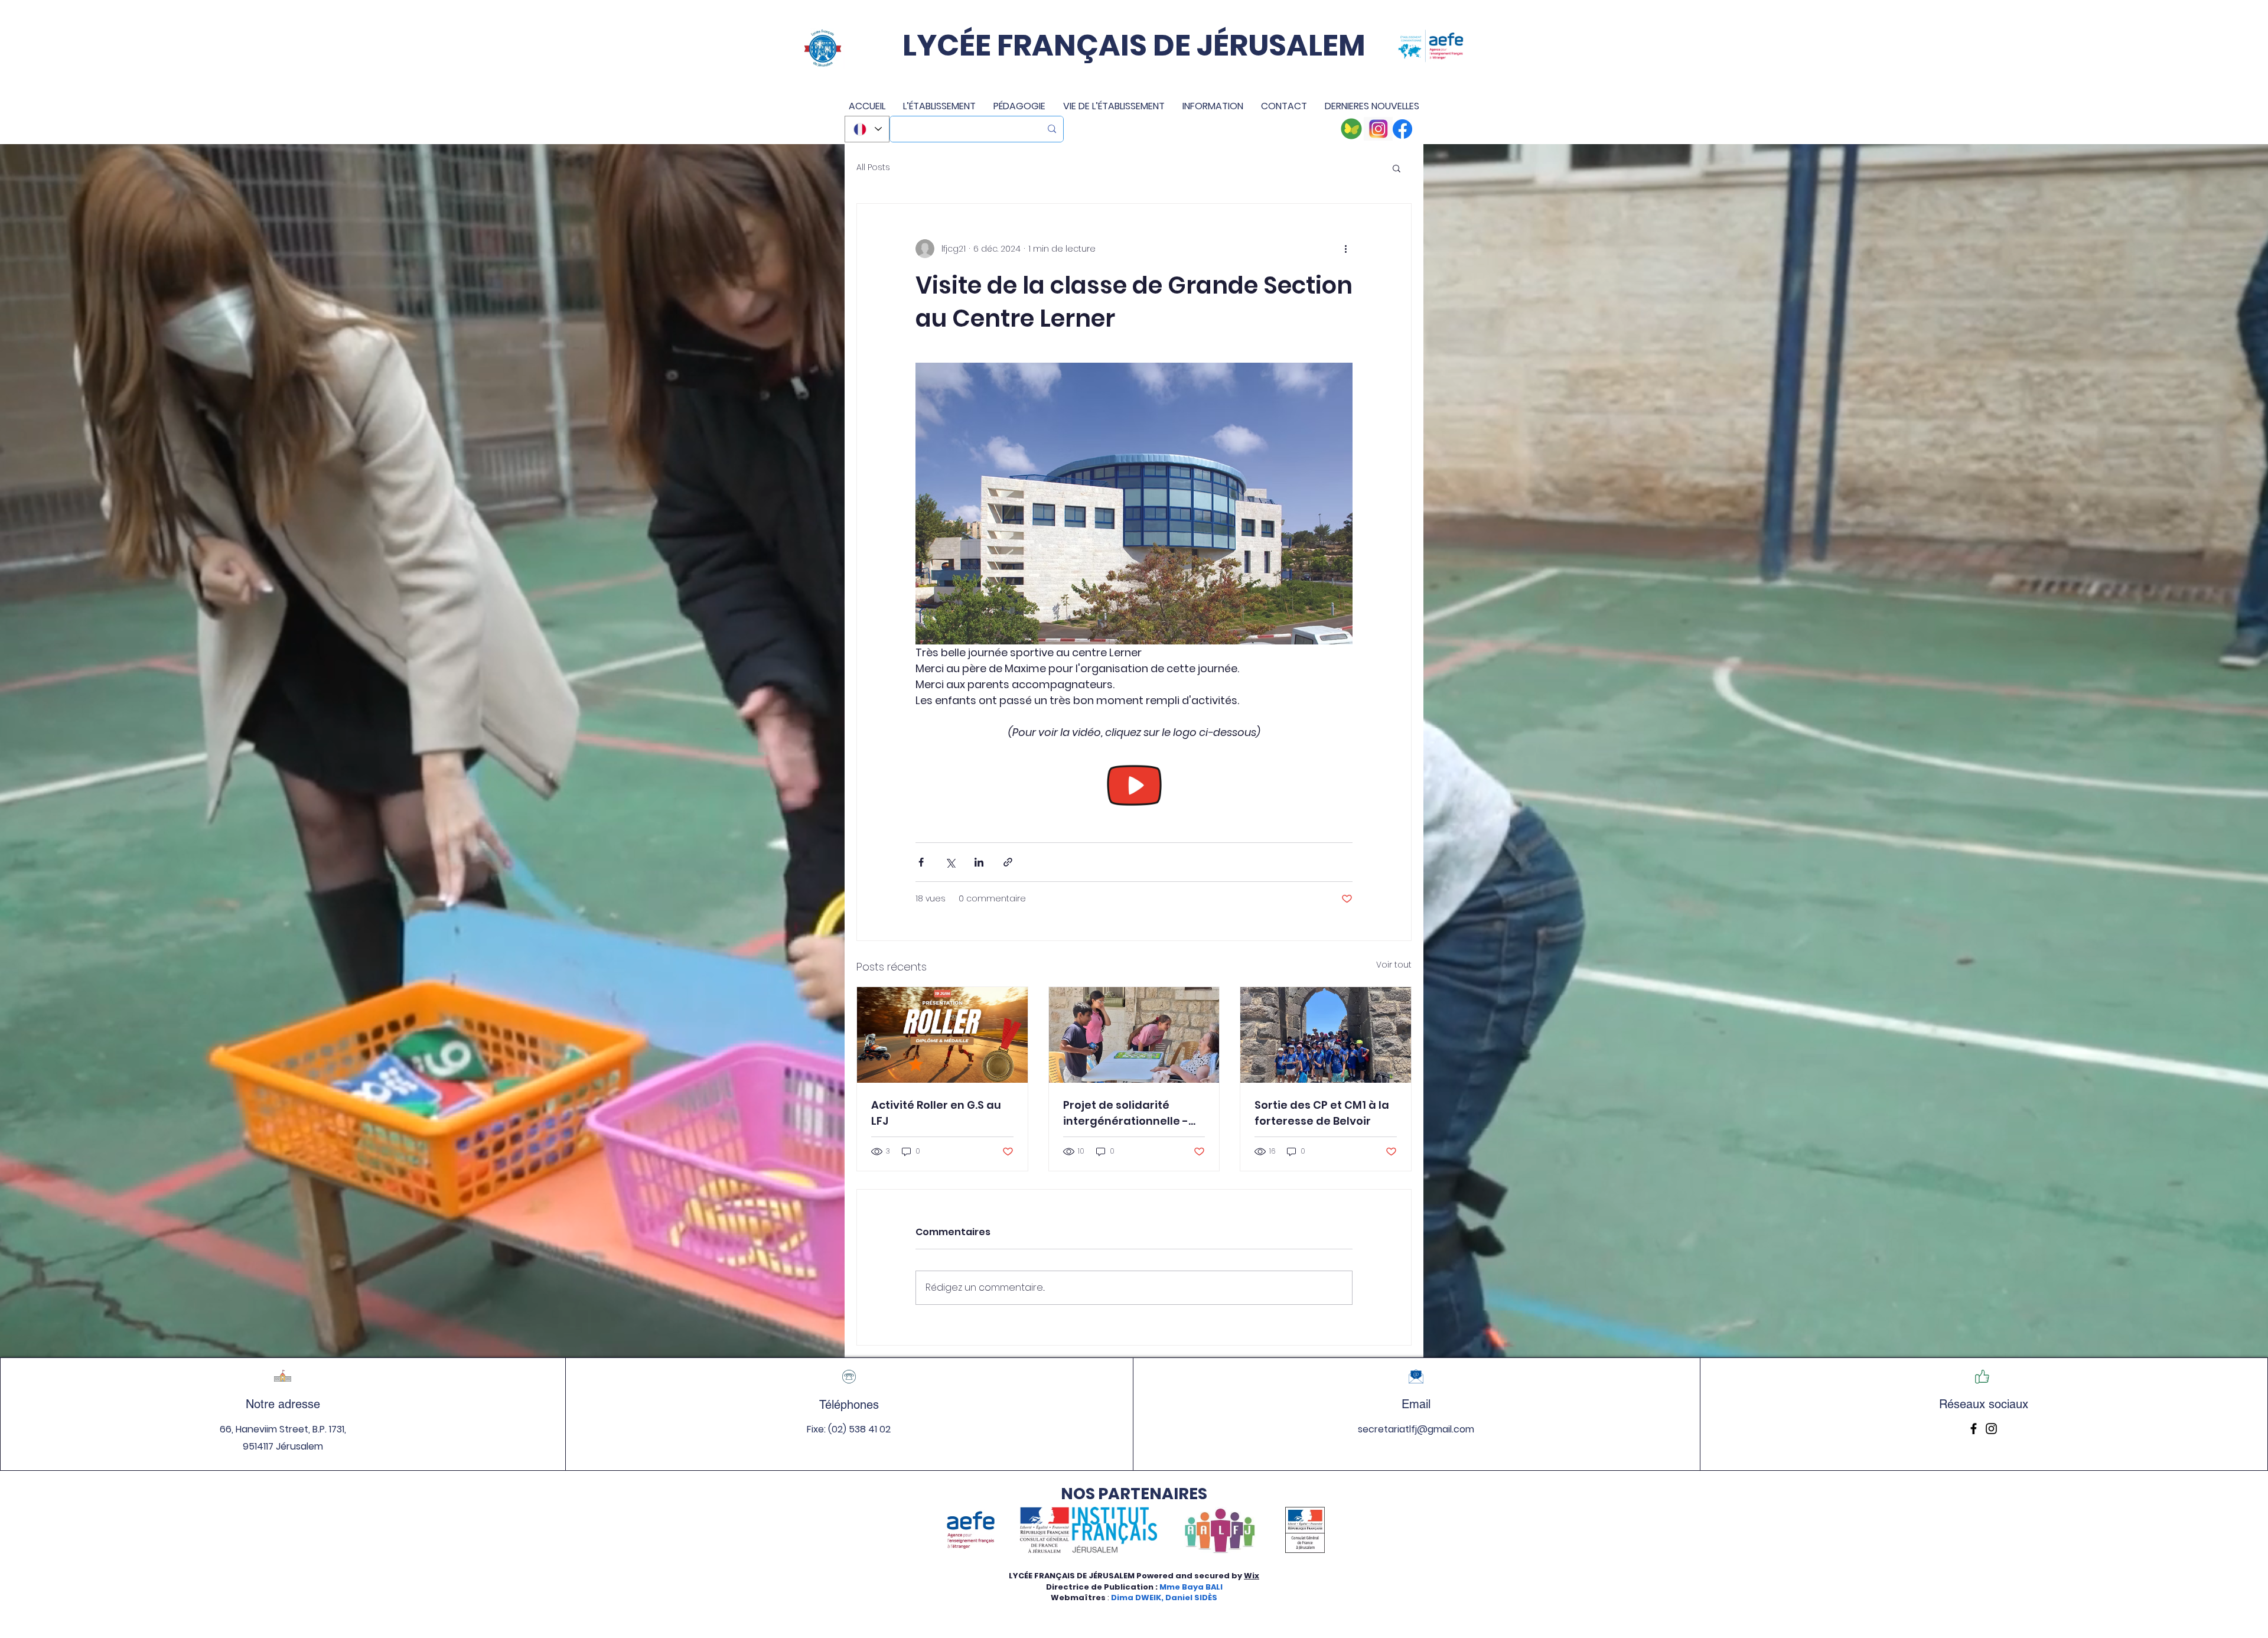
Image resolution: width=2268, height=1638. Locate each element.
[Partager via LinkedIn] (979, 862)
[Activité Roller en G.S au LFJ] (942, 1035)
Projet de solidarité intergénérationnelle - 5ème (1126, 1113)
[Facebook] (1974, 1429)
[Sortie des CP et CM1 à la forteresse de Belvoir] (1326, 1035)
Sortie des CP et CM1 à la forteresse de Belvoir (1322, 1113)
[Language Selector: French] (867, 129)
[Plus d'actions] (1345, 249)
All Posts (873, 167)
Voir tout (1394, 965)
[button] (1397, 168)
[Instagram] (1991, 1429)
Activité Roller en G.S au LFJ (936, 1113)
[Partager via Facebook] (921, 862)
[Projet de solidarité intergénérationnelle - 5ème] (1134, 1035)
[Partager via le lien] (1008, 862)
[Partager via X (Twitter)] (950, 862)
